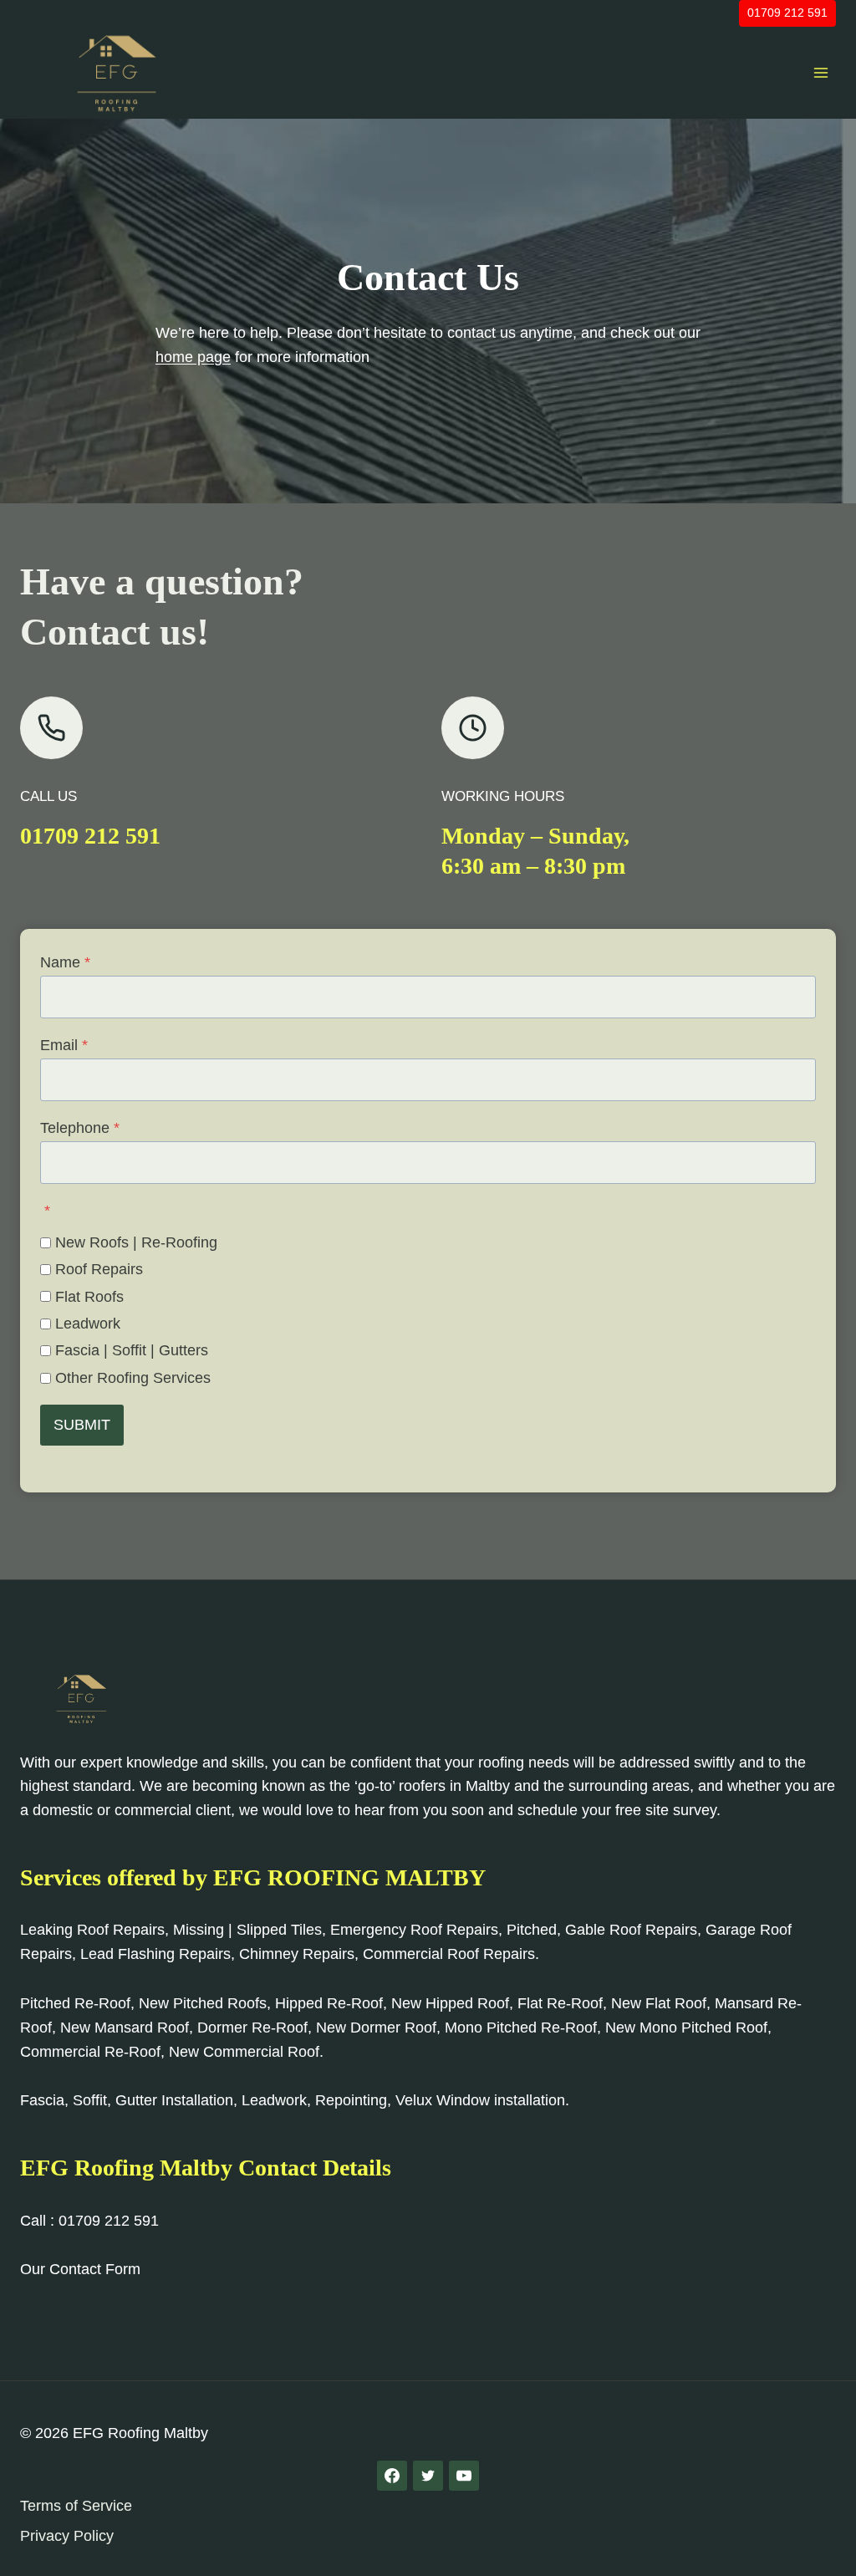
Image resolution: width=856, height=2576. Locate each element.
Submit (82, 1425)
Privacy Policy (67, 2536)
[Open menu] (820, 72)
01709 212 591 (787, 13)
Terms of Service (76, 2506)
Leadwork (88, 1324)
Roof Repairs (99, 1269)
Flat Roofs (89, 1297)
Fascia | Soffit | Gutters (132, 1350)
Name (65, 962)
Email (64, 1045)
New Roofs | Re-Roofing (136, 1242)
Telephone (80, 1128)
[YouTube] (464, 2476)
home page (193, 357)
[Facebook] (392, 2476)
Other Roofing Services (133, 1378)
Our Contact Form (80, 2269)
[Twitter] (428, 2476)
